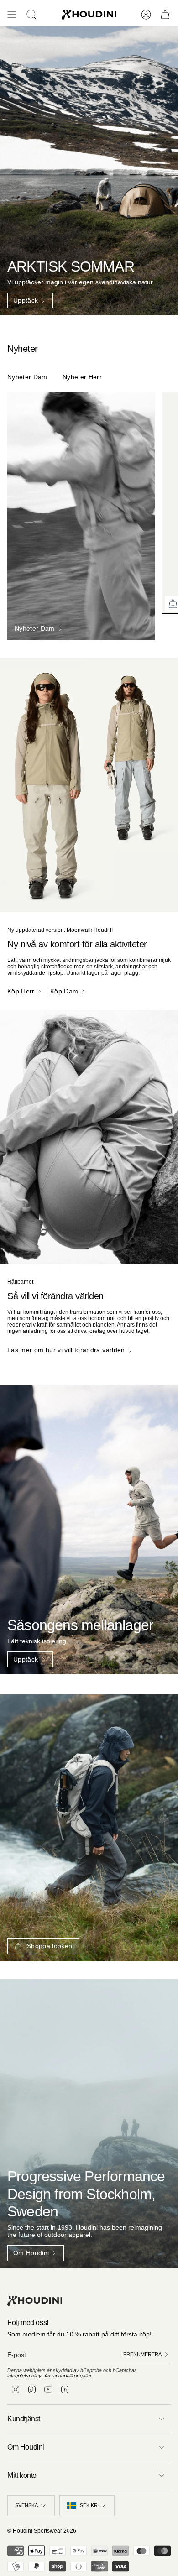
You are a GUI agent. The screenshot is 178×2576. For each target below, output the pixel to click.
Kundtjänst (24, 2419)
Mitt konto (22, 2475)
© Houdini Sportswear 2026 (42, 2531)
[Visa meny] (12, 15)
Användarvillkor (61, 2376)
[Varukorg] (165, 15)
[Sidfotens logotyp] (35, 2301)
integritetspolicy (24, 2376)
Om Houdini (26, 2447)
